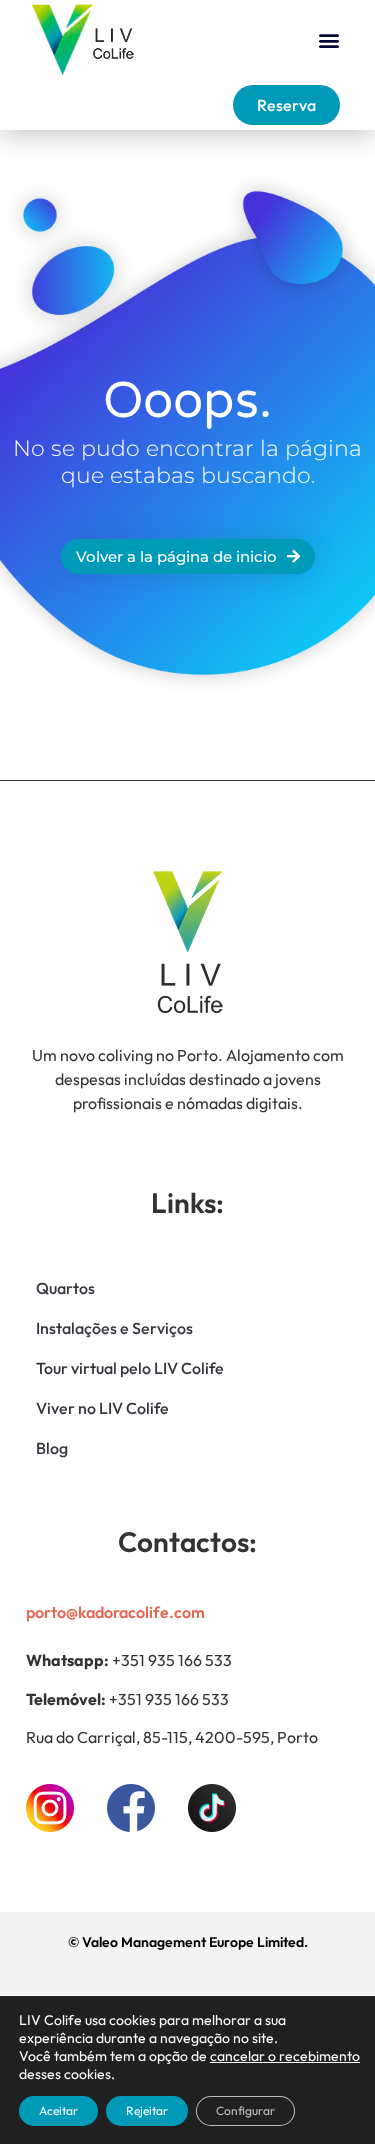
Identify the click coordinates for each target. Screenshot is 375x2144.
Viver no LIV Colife (102, 1408)
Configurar (245, 2110)
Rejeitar (147, 2110)
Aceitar (58, 2110)
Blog (52, 1448)
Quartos (65, 1288)
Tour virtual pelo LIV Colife (130, 1368)
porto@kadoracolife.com (115, 1612)
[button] (328, 40)
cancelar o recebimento (285, 2056)
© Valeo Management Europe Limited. (188, 1942)
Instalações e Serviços (114, 1328)
